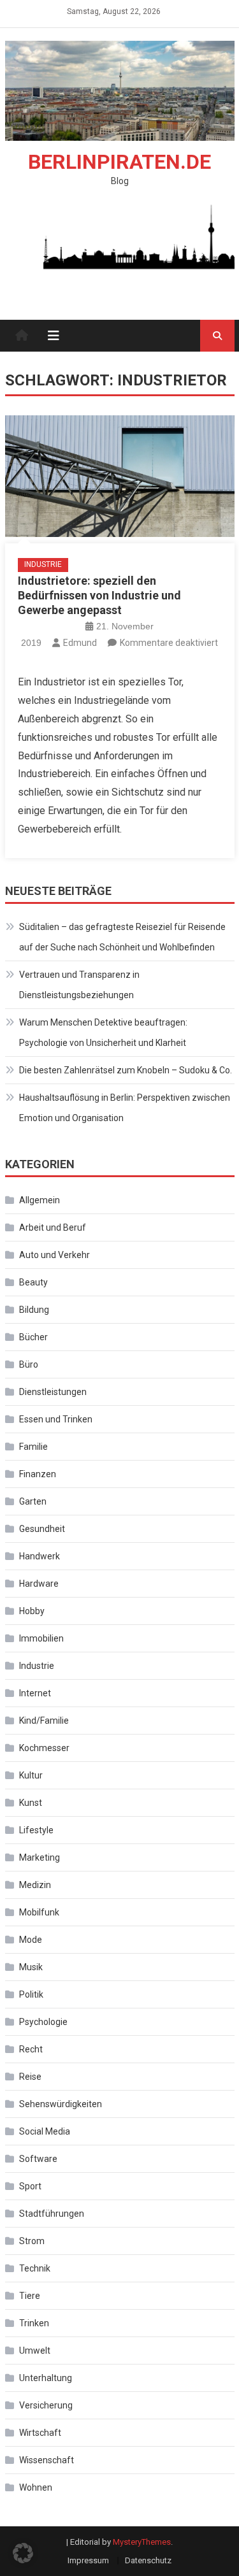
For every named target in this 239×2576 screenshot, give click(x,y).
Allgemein (40, 1200)
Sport (30, 2186)
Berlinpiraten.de (119, 162)
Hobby (32, 1611)
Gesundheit (42, 1529)
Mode (31, 1940)
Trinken (34, 2323)
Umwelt (35, 2351)
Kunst (31, 1803)
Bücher (33, 1337)
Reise (30, 2077)
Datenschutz (148, 2560)
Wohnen (36, 2487)
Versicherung (46, 2405)
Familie (33, 1447)
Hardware (39, 1584)
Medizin (35, 1885)
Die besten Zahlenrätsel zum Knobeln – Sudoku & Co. (126, 1070)
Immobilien (41, 1638)
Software (38, 2159)
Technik (35, 2268)
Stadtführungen (52, 2214)
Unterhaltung (46, 2378)
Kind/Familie (44, 1721)
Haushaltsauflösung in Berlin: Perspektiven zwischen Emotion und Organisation (125, 1108)
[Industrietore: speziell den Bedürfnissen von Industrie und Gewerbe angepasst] (120, 476)
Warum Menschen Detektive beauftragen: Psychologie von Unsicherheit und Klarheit (103, 1033)
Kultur (31, 1775)
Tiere (30, 2296)
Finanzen (38, 1474)
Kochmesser (44, 1748)
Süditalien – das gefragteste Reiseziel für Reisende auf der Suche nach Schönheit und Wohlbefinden (122, 937)
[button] (23, 2553)
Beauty (33, 1282)
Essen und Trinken (56, 1419)
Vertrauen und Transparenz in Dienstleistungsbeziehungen (79, 985)
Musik (31, 1967)
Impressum (88, 2560)
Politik (31, 1994)
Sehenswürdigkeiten (61, 2104)
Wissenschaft (47, 2460)
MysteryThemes (142, 2542)
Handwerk (40, 1556)
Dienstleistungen (53, 1392)
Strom (32, 2241)
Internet (35, 1693)
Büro (29, 1364)
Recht (31, 2049)
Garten (33, 1501)
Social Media (45, 2131)
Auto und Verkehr (54, 1255)
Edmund (80, 643)
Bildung (34, 1310)
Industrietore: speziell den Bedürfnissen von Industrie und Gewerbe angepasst (99, 596)
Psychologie (43, 2022)
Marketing (40, 1857)
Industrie (43, 564)
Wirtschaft (40, 2433)
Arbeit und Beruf (53, 1227)
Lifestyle (36, 1830)
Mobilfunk (39, 1912)
